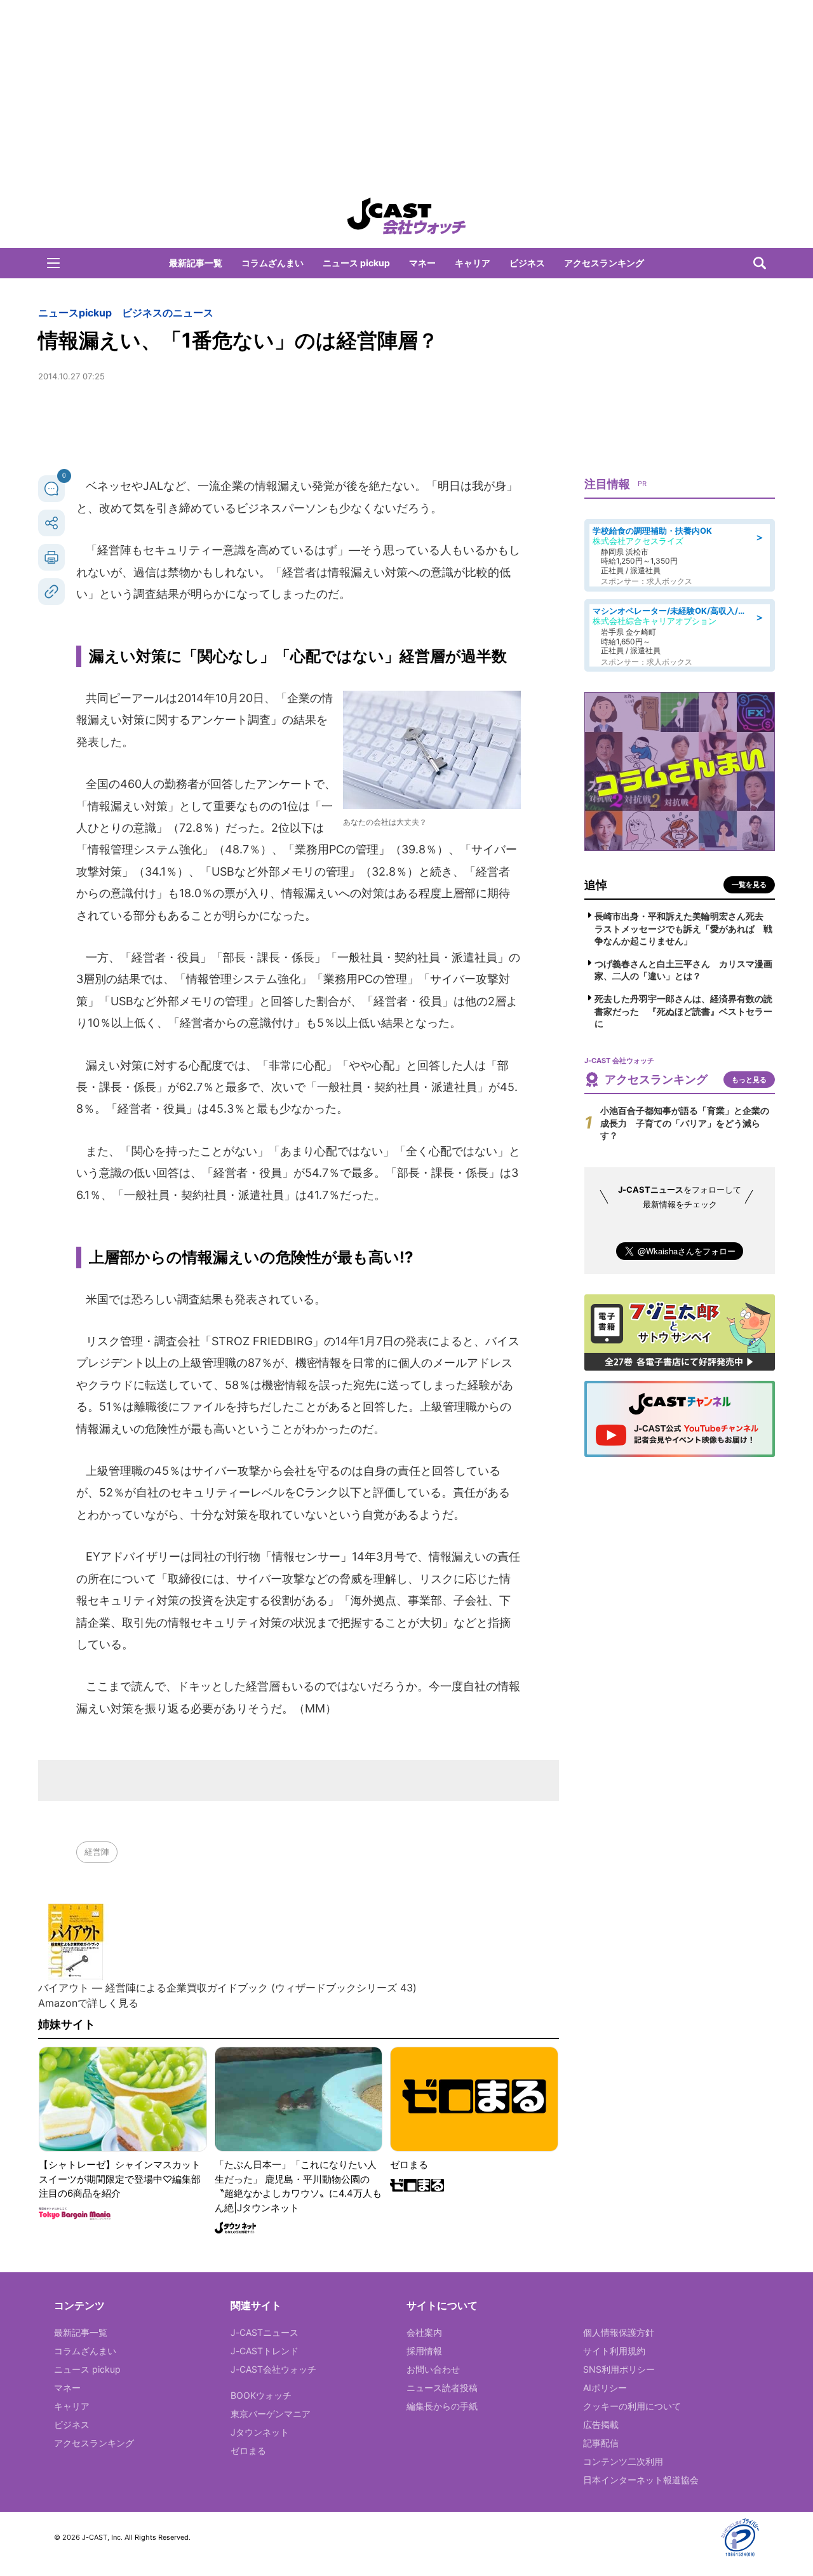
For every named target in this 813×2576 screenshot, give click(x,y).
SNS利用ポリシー (619, 2369)
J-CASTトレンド (265, 2351)
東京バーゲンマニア (271, 2414)
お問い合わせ (433, 2369)
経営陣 (97, 1852)
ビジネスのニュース (168, 313)
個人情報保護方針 (619, 2332)
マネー (422, 263)
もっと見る (749, 1080)
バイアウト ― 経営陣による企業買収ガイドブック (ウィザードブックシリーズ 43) (227, 1988)
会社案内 (424, 2332)
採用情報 (424, 2351)
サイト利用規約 (614, 2351)
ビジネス (527, 263)
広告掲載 (601, 2424)
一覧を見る (749, 885)
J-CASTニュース (265, 2332)
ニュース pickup (356, 263)
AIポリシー (605, 2388)
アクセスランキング (604, 263)
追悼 (596, 885)
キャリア (473, 263)
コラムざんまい (272, 263)
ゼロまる (248, 2451)
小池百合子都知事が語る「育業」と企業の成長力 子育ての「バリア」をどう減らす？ (685, 1123)
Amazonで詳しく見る (88, 2003)
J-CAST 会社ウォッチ (406, 216)
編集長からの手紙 (442, 2406)
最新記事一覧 (196, 263)
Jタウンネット (260, 2432)
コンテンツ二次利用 (623, 2461)
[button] (53, 263)
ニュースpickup (75, 313)
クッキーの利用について (632, 2406)
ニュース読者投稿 (442, 2388)
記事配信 (601, 2443)
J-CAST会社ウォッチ (273, 2369)
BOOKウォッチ (261, 2395)
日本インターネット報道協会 (641, 2480)
